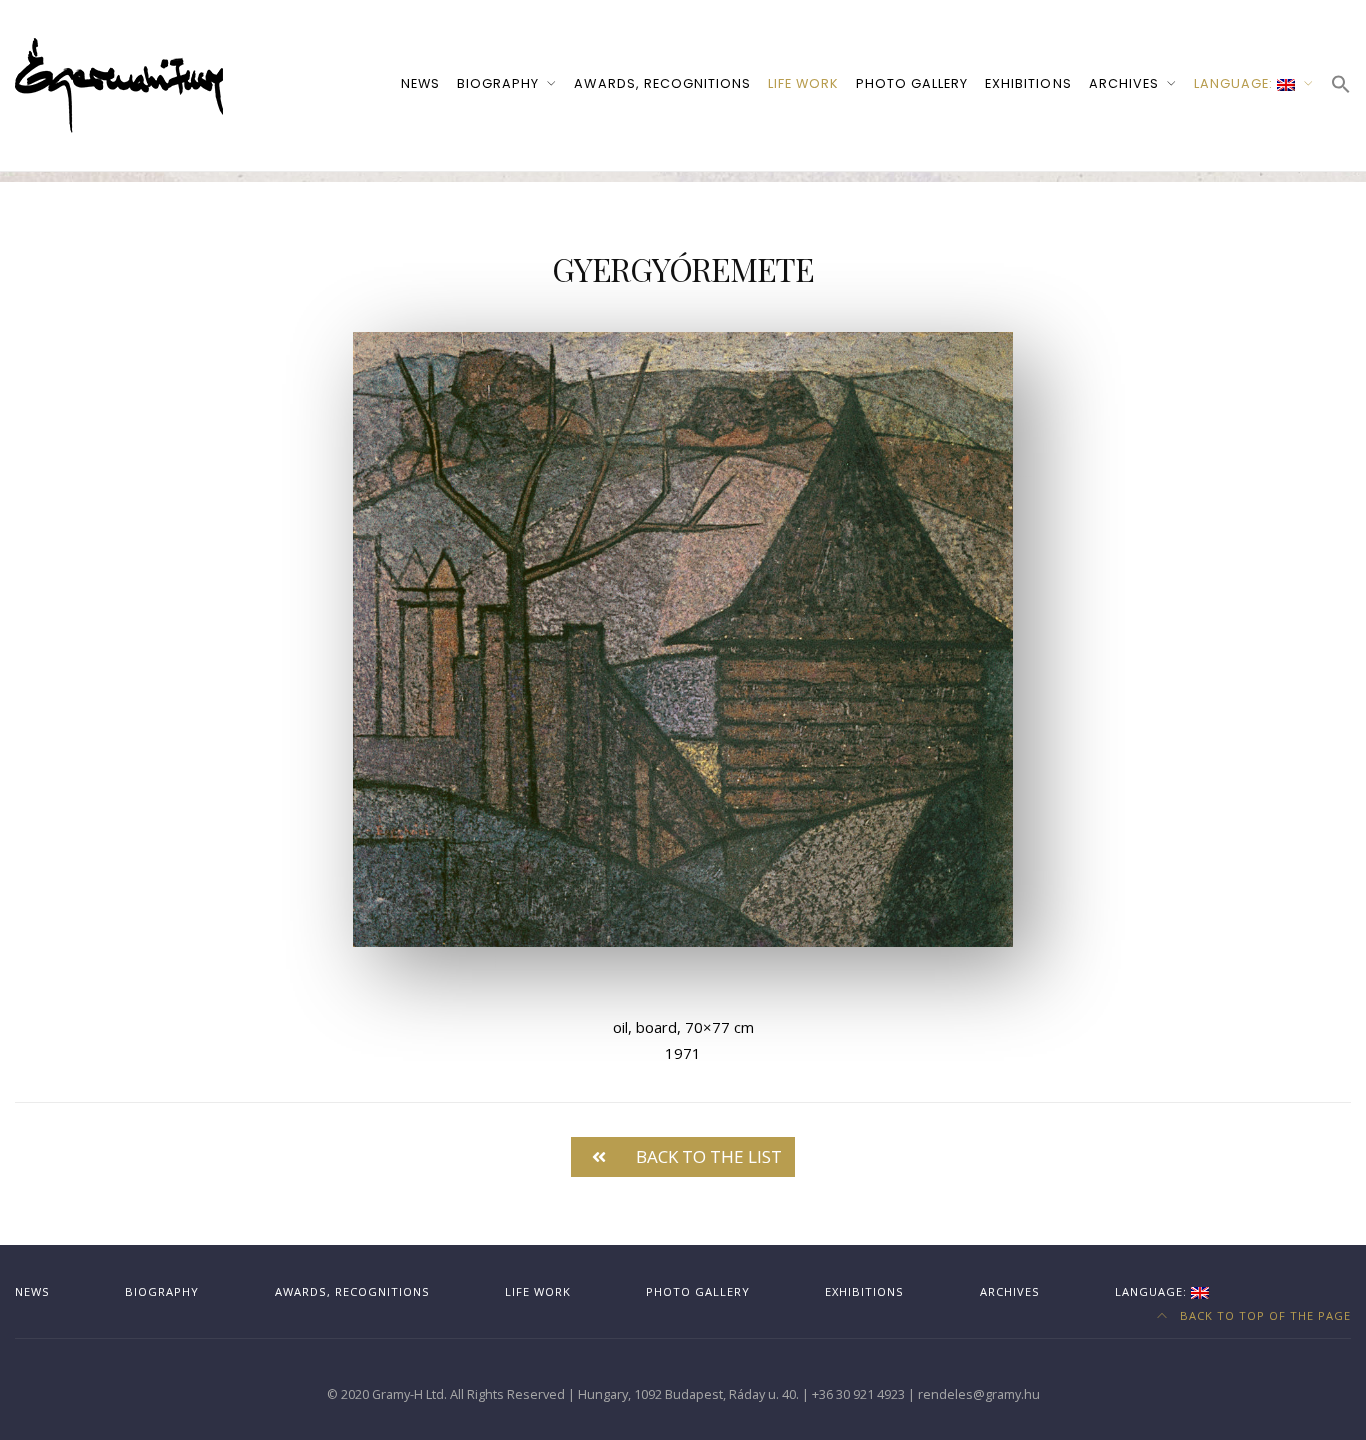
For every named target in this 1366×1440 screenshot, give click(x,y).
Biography (498, 83)
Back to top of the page (1263, 1315)
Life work (803, 83)
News (420, 83)
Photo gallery (912, 83)
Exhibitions (1028, 83)
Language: (1235, 83)
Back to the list (709, 1156)
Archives (1124, 83)
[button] (1341, 85)
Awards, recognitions (662, 83)
